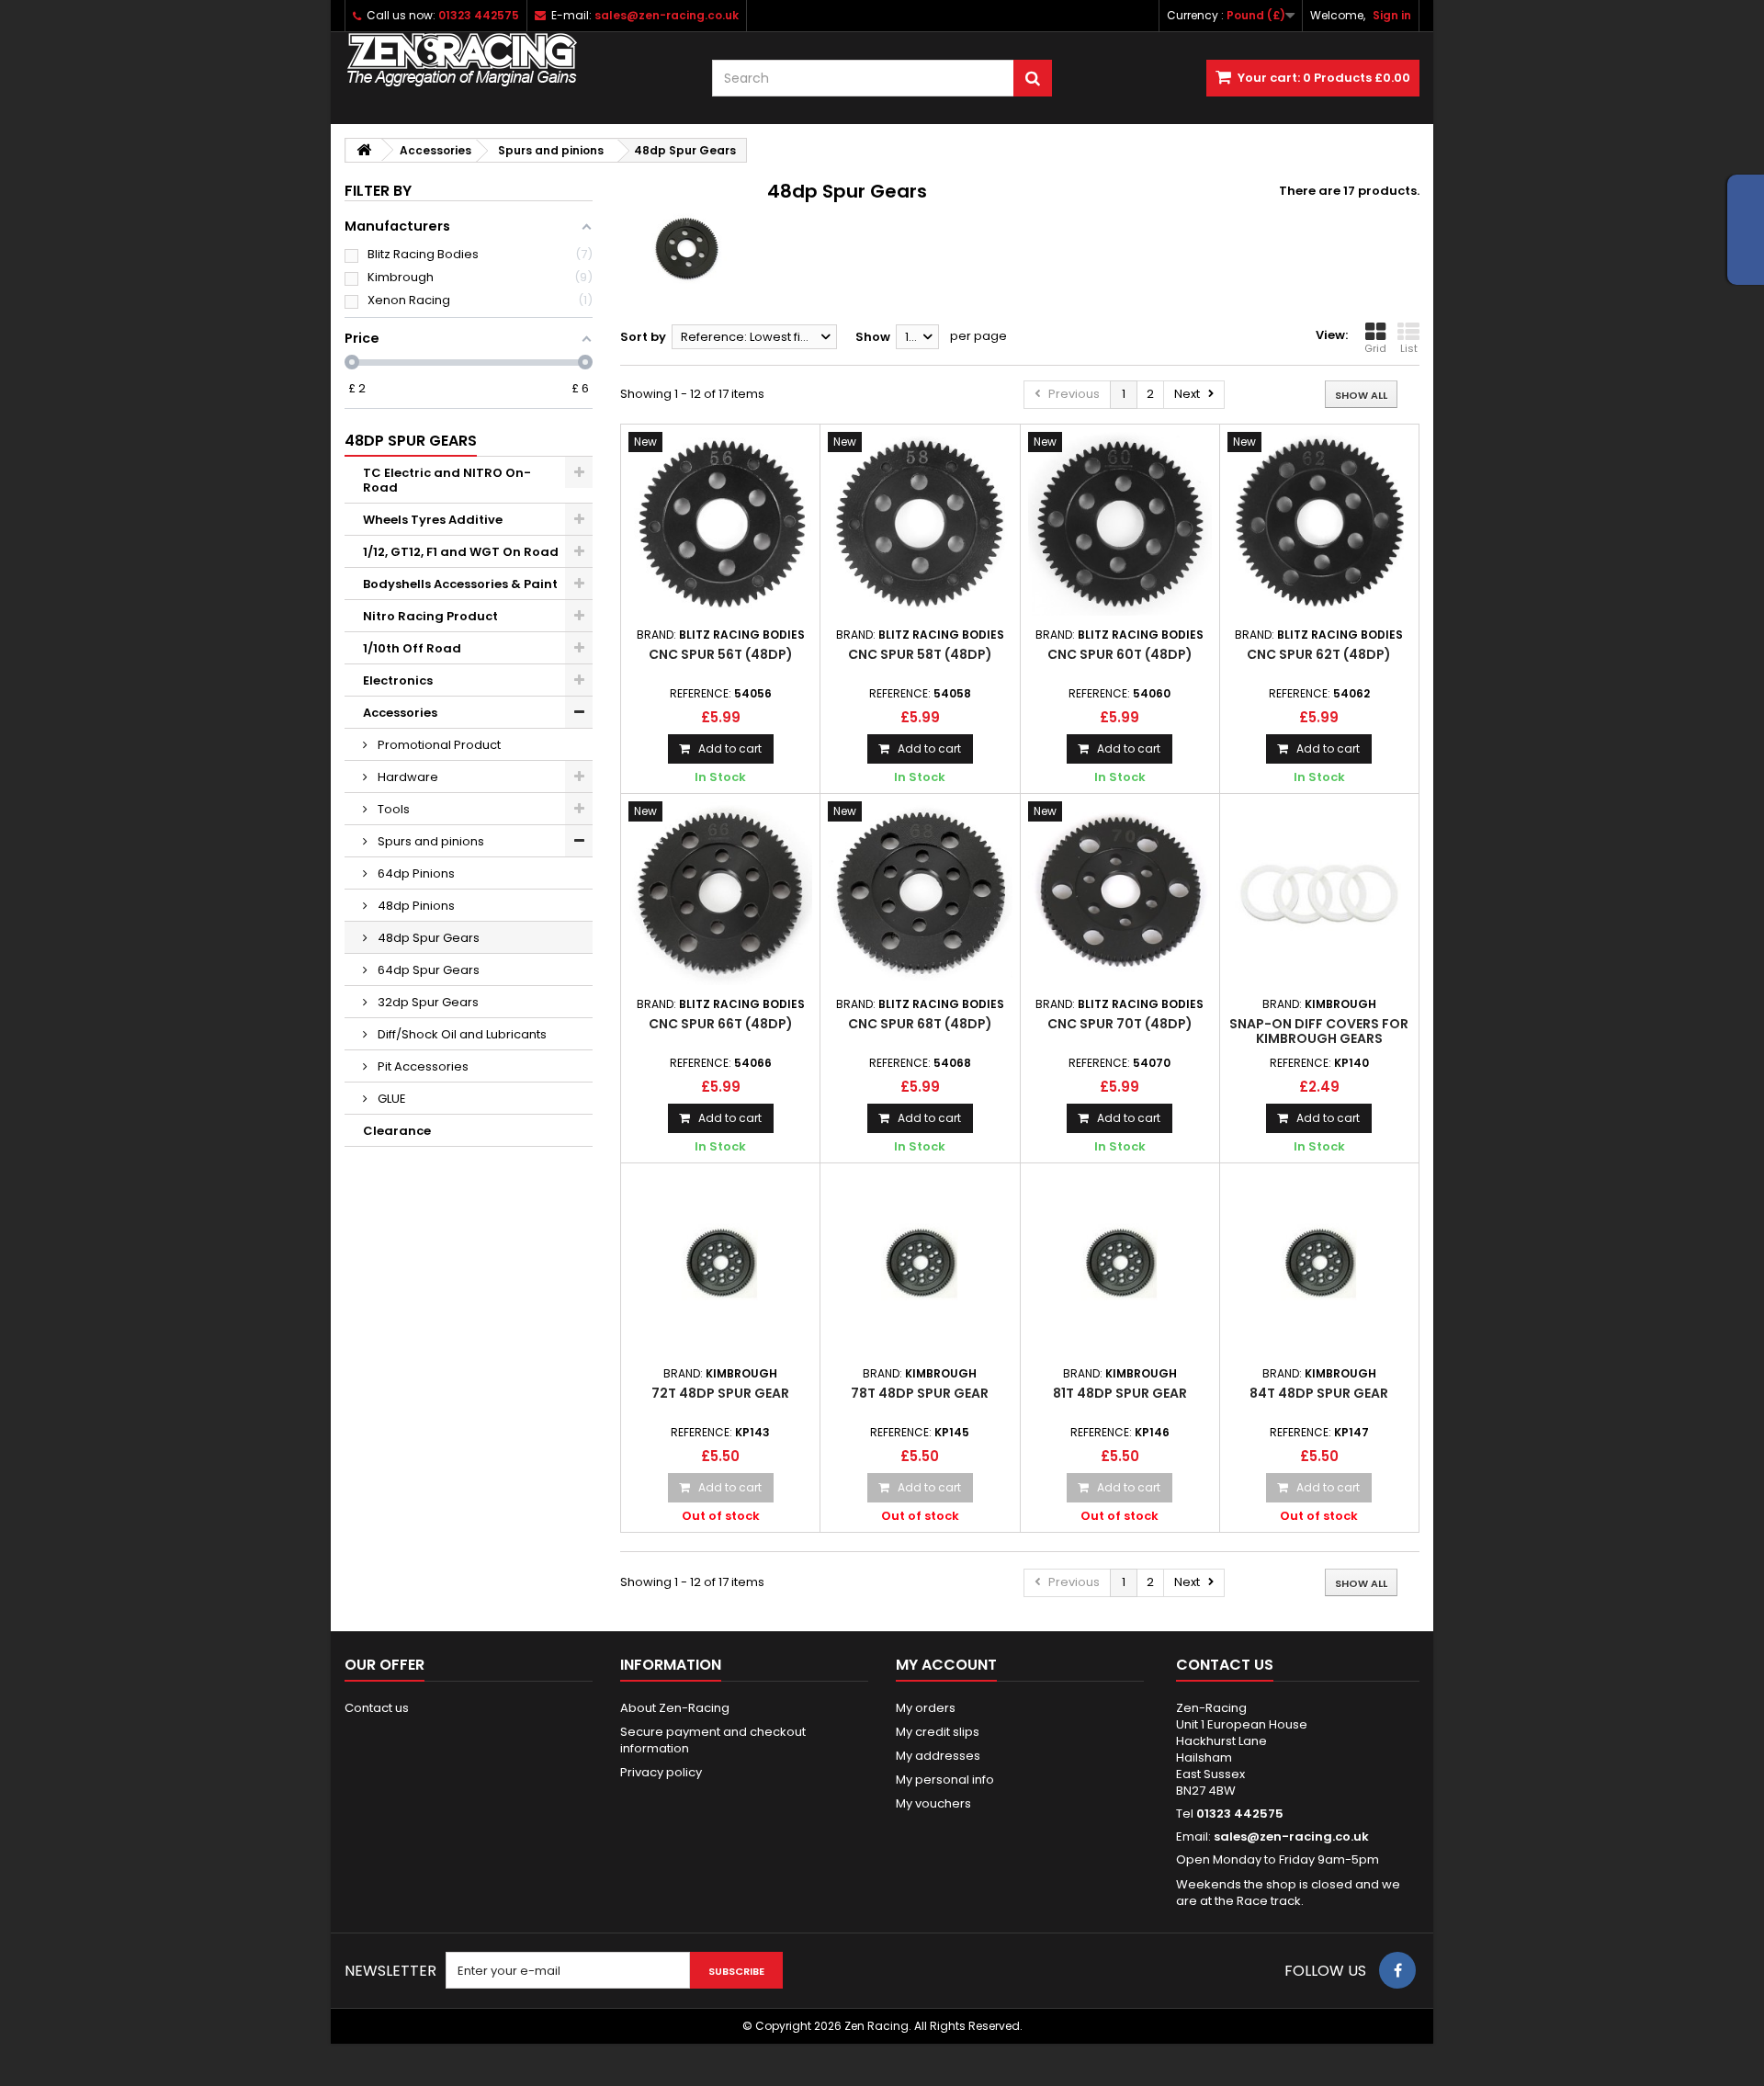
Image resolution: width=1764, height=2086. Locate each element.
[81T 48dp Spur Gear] (1120, 1263)
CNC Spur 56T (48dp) (721, 654)
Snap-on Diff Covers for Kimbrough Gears (1319, 1031)
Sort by (643, 337)
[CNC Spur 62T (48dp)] (1319, 524)
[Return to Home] (364, 150)
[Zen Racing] (514, 60)
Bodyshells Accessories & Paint (460, 584)
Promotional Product (438, 745)
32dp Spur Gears (427, 1002)
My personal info (945, 1780)
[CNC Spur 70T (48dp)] (1120, 893)
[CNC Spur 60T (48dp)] (1120, 524)
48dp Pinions (415, 906)
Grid (1375, 348)
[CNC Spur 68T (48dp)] (920, 893)
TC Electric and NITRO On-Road (447, 480)
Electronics (398, 680)
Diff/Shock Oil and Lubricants (461, 1034)
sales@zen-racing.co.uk (1291, 1837)
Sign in (1392, 15)
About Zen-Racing (675, 1708)
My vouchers (933, 1803)
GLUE (390, 1099)
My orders (926, 1708)
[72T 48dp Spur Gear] (720, 1263)
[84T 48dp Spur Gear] (1319, 1263)
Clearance (397, 1131)
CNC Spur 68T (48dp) (920, 1024)
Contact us (377, 1708)
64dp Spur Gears (427, 970)
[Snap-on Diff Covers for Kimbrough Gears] (1319, 893)
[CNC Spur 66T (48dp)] (720, 893)
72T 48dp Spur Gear (720, 1393)
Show (873, 337)
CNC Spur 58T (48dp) (920, 654)
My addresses (938, 1756)
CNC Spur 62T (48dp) (1319, 654)
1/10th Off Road (412, 648)
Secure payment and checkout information (713, 1740)
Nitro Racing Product (430, 616)
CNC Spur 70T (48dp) (1120, 1024)
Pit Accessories (422, 1066)
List (1409, 348)
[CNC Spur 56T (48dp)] (720, 524)
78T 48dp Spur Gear (920, 1393)
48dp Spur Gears (427, 938)
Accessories (400, 713)
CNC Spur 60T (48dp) (1120, 654)
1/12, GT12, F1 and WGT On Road (461, 552)
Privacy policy (661, 1772)
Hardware (407, 777)
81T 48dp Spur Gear (1120, 1393)
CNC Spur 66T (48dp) (721, 1024)
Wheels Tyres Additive (433, 520)
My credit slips (938, 1732)
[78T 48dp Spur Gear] (920, 1263)
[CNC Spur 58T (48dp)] (920, 524)
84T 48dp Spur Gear (1319, 1393)
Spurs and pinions (430, 841)
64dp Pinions (415, 873)
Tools (392, 809)
